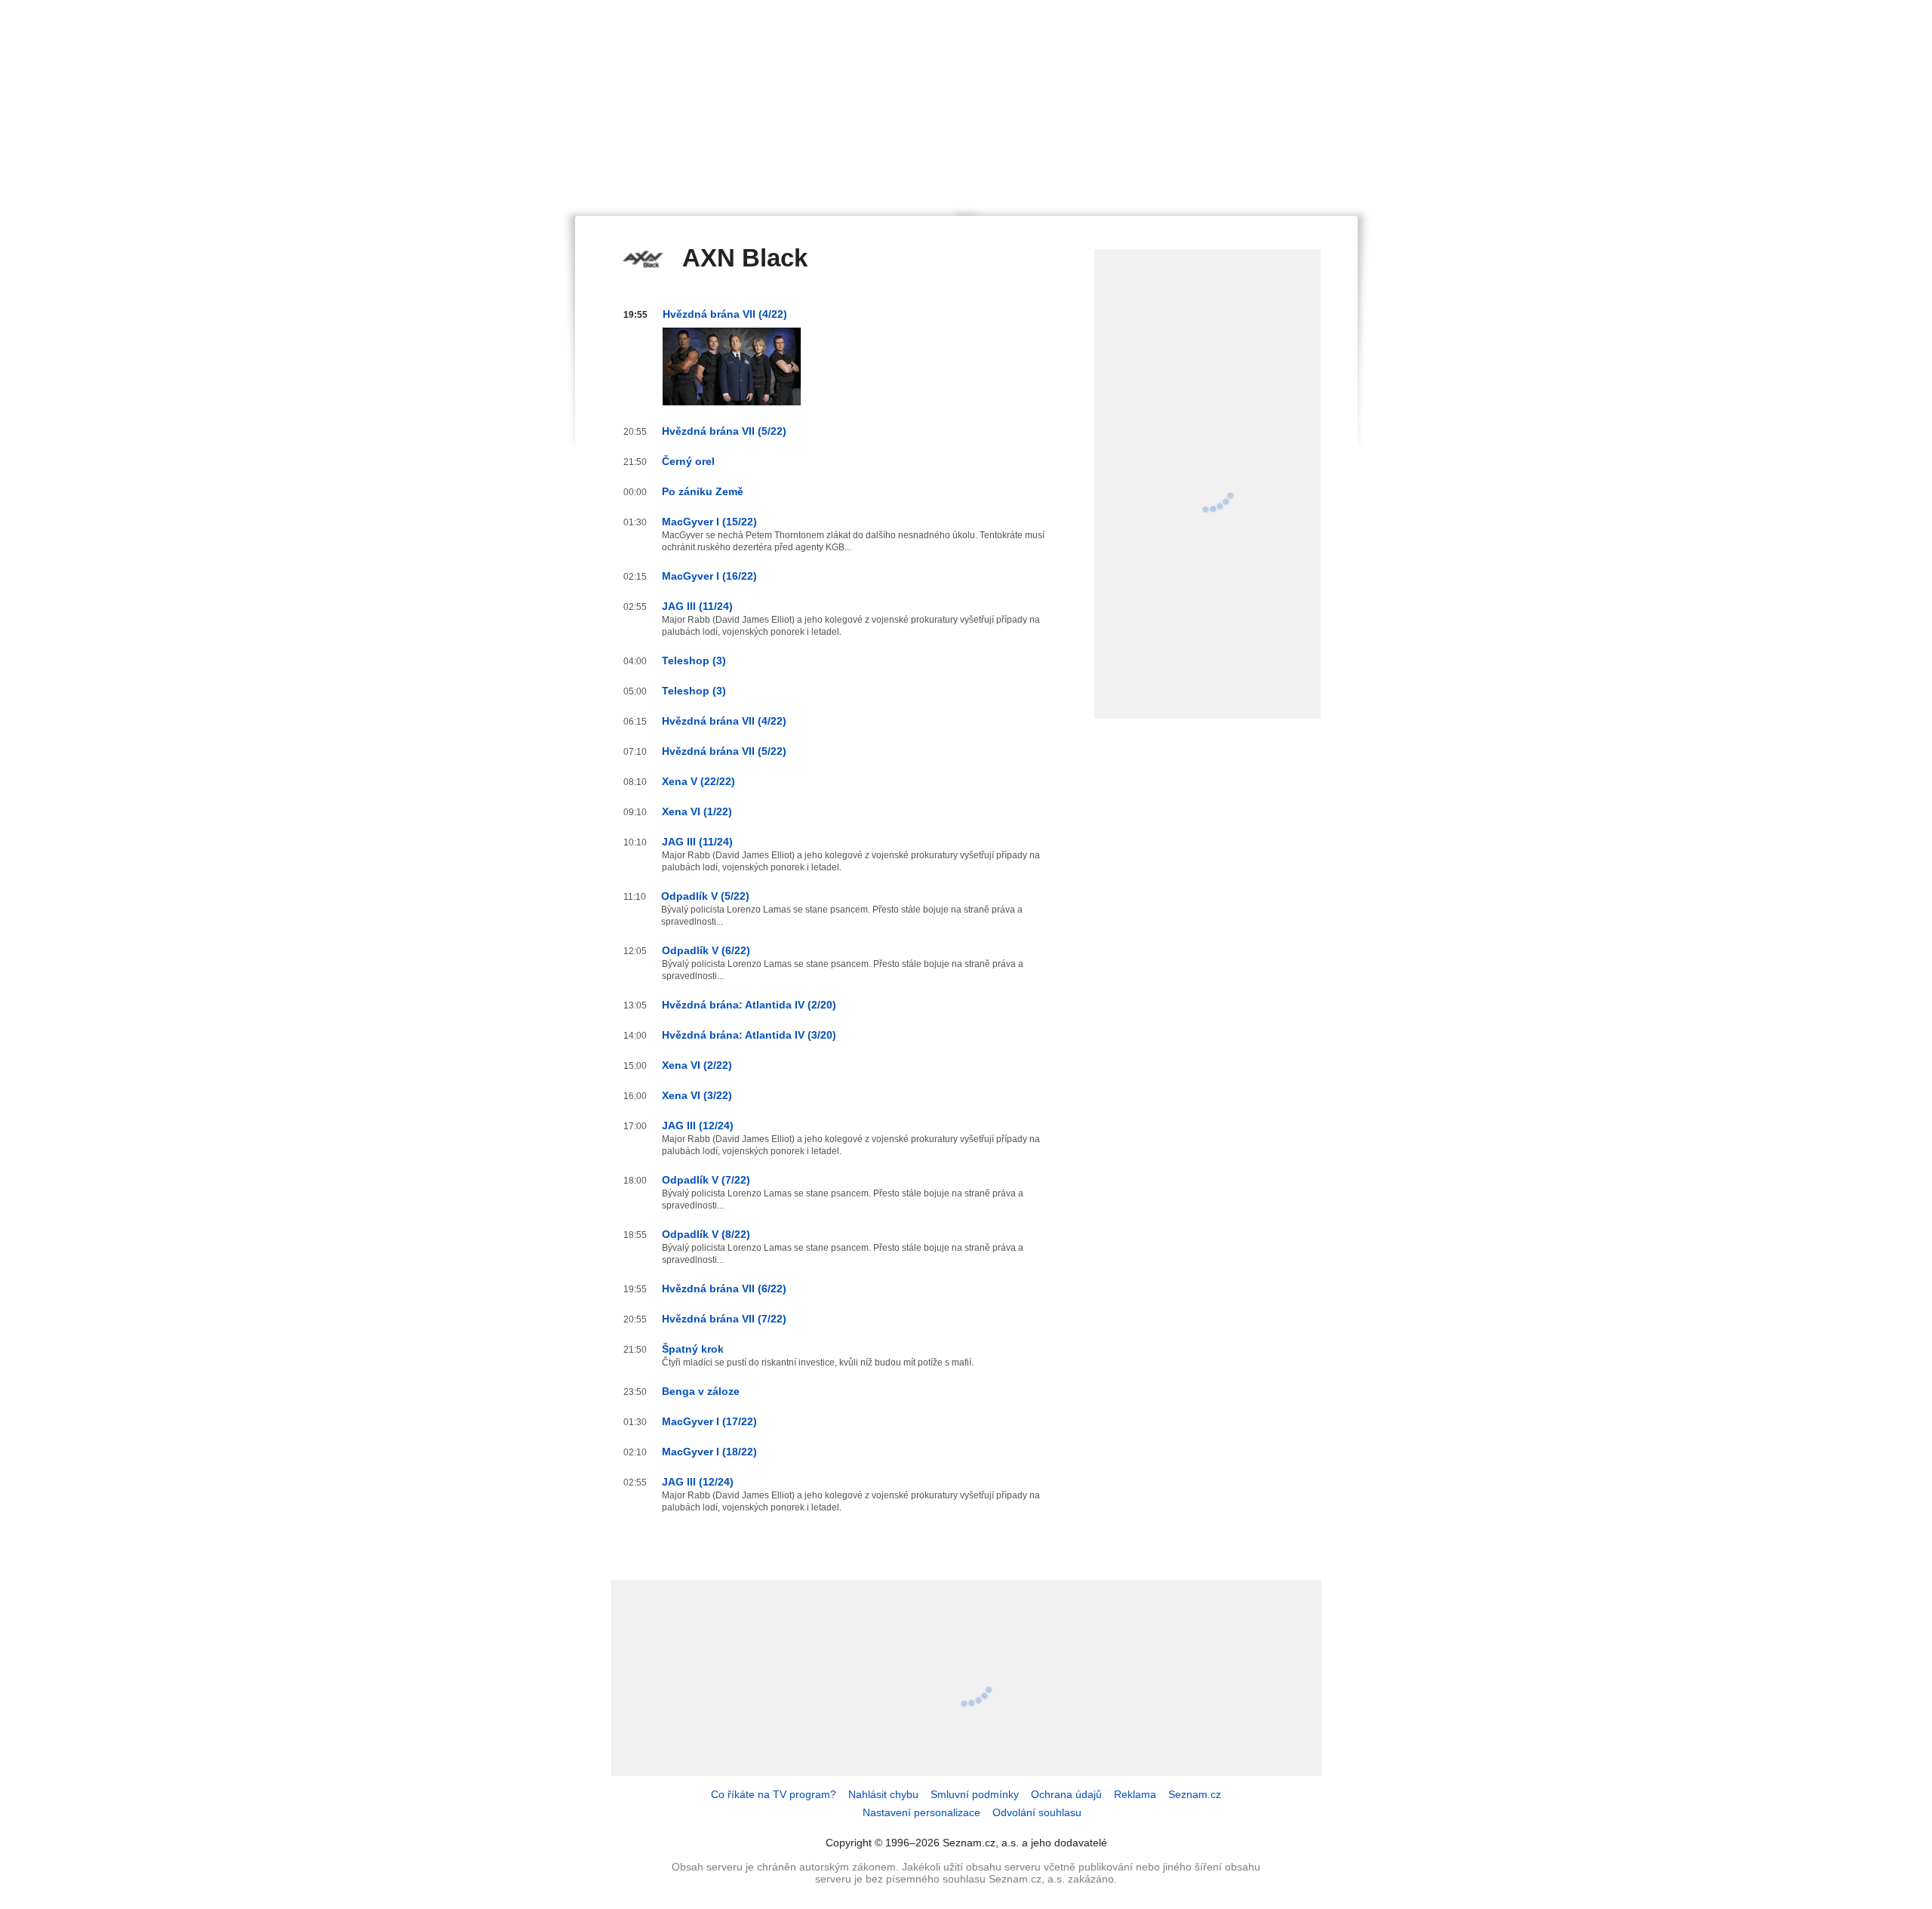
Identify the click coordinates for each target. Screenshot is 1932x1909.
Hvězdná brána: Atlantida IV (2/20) (749, 1005)
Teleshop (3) (694, 660)
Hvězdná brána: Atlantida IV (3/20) (749, 1035)
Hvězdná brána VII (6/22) (724, 1289)
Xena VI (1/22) (697, 811)
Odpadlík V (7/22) (706, 1180)
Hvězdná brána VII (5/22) (724, 431)
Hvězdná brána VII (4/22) (725, 314)
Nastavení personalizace (921, 1812)
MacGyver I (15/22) (709, 522)
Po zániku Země (703, 491)
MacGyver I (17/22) (709, 1421)
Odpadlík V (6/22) (706, 950)
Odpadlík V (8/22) (706, 1234)
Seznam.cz (1195, 1794)
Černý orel (688, 461)
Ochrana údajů (1066, 1794)
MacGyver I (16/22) (709, 576)
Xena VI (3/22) (697, 1095)
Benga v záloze (701, 1391)
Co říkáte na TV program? (774, 1794)
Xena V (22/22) (698, 781)
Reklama (1135, 1794)
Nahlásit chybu (883, 1794)
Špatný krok (693, 1349)
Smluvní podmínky (975, 1794)
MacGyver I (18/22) (709, 1452)
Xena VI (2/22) (697, 1065)
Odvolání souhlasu (1037, 1812)
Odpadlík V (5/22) (705, 896)
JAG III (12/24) (698, 1125)
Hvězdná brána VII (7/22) (724, 1319)
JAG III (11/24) (697, 606)
